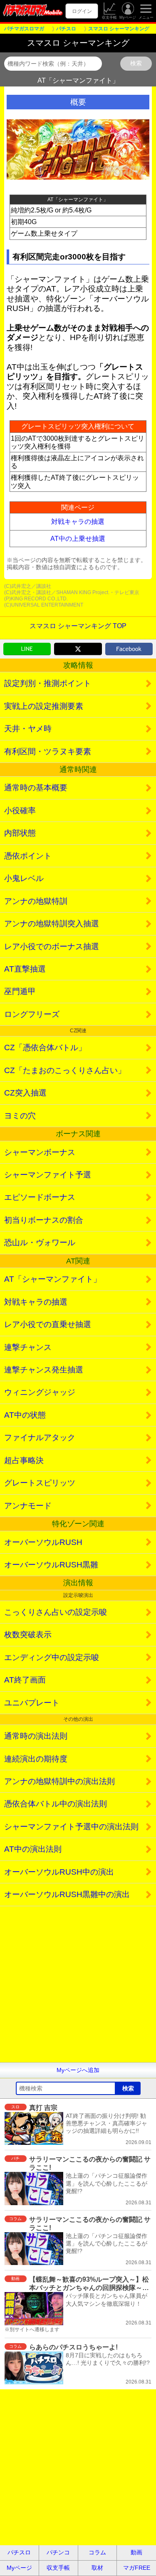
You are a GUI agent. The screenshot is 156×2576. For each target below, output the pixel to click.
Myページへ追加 (78, 2070)
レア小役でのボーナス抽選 (52, 946)
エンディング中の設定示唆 (52, 1657)
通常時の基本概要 (36, 788)
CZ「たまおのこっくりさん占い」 (65, 1070)
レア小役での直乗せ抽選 (48, 1324)
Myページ (128, 17)
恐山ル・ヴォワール (40, 1242)
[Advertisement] (78, 1984)
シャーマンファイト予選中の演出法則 (71, 1827)
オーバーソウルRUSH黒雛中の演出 (67, 1894)
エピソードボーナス (40, 1197)
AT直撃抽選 (25, 969)
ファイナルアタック (40, 1437)
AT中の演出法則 (33, 1849)
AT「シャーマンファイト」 (53, 1279)
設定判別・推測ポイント (48, 683)
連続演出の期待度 (36, 1759)
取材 (97, 2568)
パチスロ (19, 2552)
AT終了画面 (25, 1680)
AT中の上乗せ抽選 (78, 539)
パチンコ (58, 2552)
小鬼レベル (24, 878)
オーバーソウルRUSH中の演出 (59, 1872)
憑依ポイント (28, 856)
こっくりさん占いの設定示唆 (56, 1612)
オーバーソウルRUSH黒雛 (51, 1565)
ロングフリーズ (32, 1014)
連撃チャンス (28, 1347)
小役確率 (20, 811)
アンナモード (28, 1506)
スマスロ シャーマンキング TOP (78, 626)
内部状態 (20, 833)
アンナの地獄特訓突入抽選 (52, 924)
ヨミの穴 (20, 1116)
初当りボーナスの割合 (44, 1220)
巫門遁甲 (20, 991)
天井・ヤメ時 (28, 729)
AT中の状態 (25, 1415)
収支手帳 (109, 17)
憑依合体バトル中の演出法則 (56, 1804)
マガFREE (137, 2568)
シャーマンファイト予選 (48, 1175)
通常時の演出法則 (36, 1736)
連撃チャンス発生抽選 (44, 1370)
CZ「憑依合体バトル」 (45, 1047)
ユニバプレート (32, 1703)
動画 (136, 2552)
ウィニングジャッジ (40, 1392)
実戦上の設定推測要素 (44, 706)
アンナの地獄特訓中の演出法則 (59, 1781)
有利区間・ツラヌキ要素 (48, 751)
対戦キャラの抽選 (78, 522)
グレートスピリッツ (40, 1483)
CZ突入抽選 (25, 1093)
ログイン (82, 11)
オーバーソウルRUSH (43, 1542)
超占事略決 (24, 1460)
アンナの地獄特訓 (36, 901)
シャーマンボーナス (40, 1152)
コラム (97, 2552)
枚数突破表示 (28, 1635)
